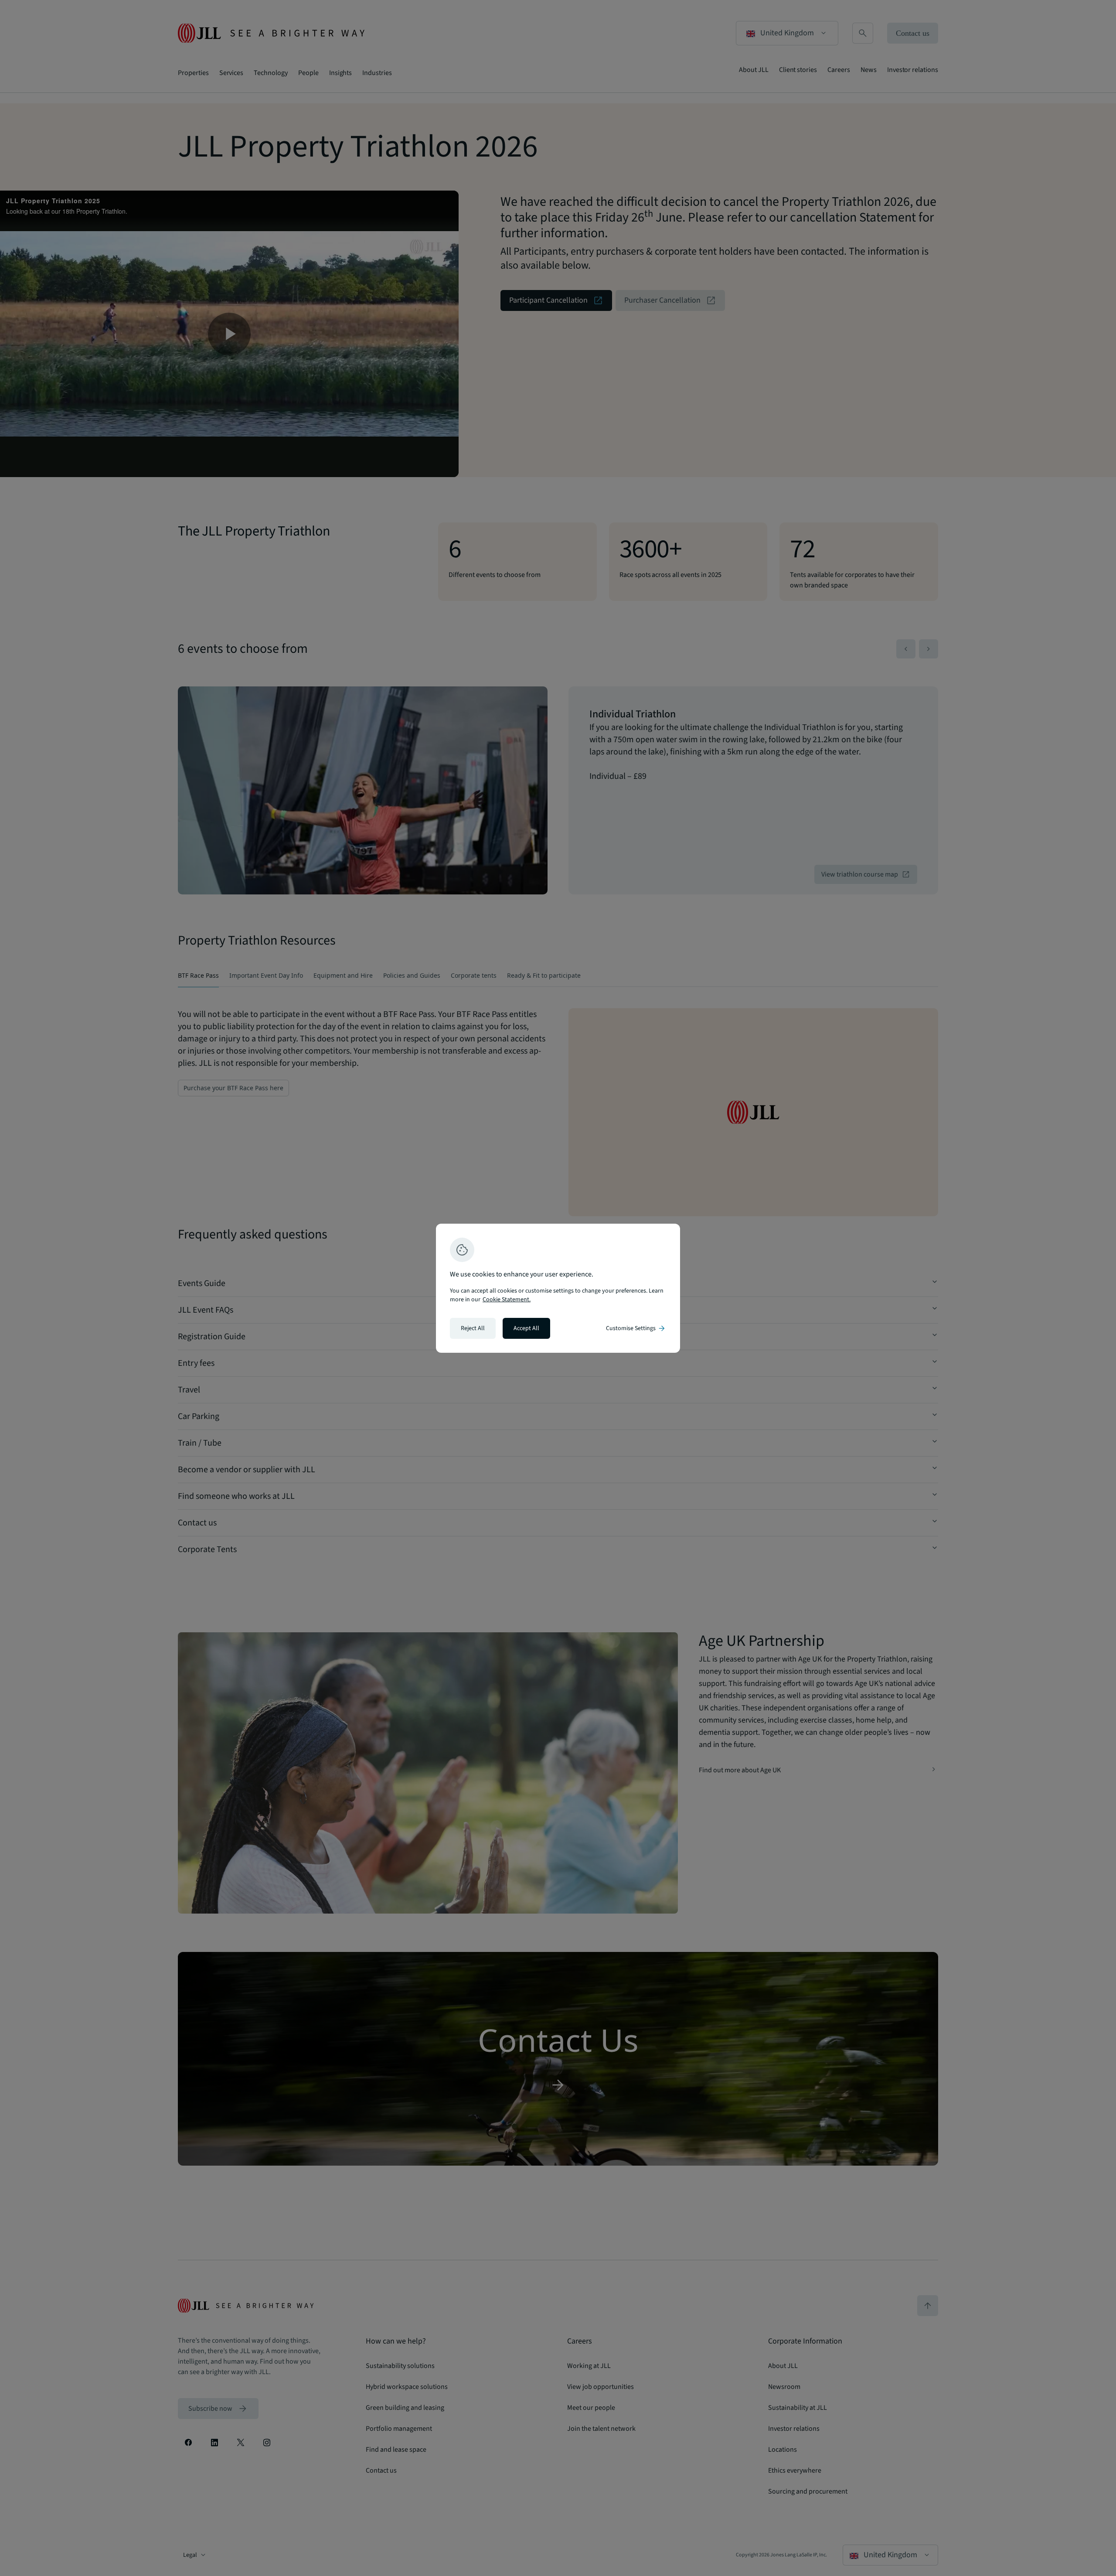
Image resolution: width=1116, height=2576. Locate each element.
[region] (558, 1288)
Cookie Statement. (507, 1300)
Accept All (526, 1328)
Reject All (473, 1328)
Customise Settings (636, 1328)
